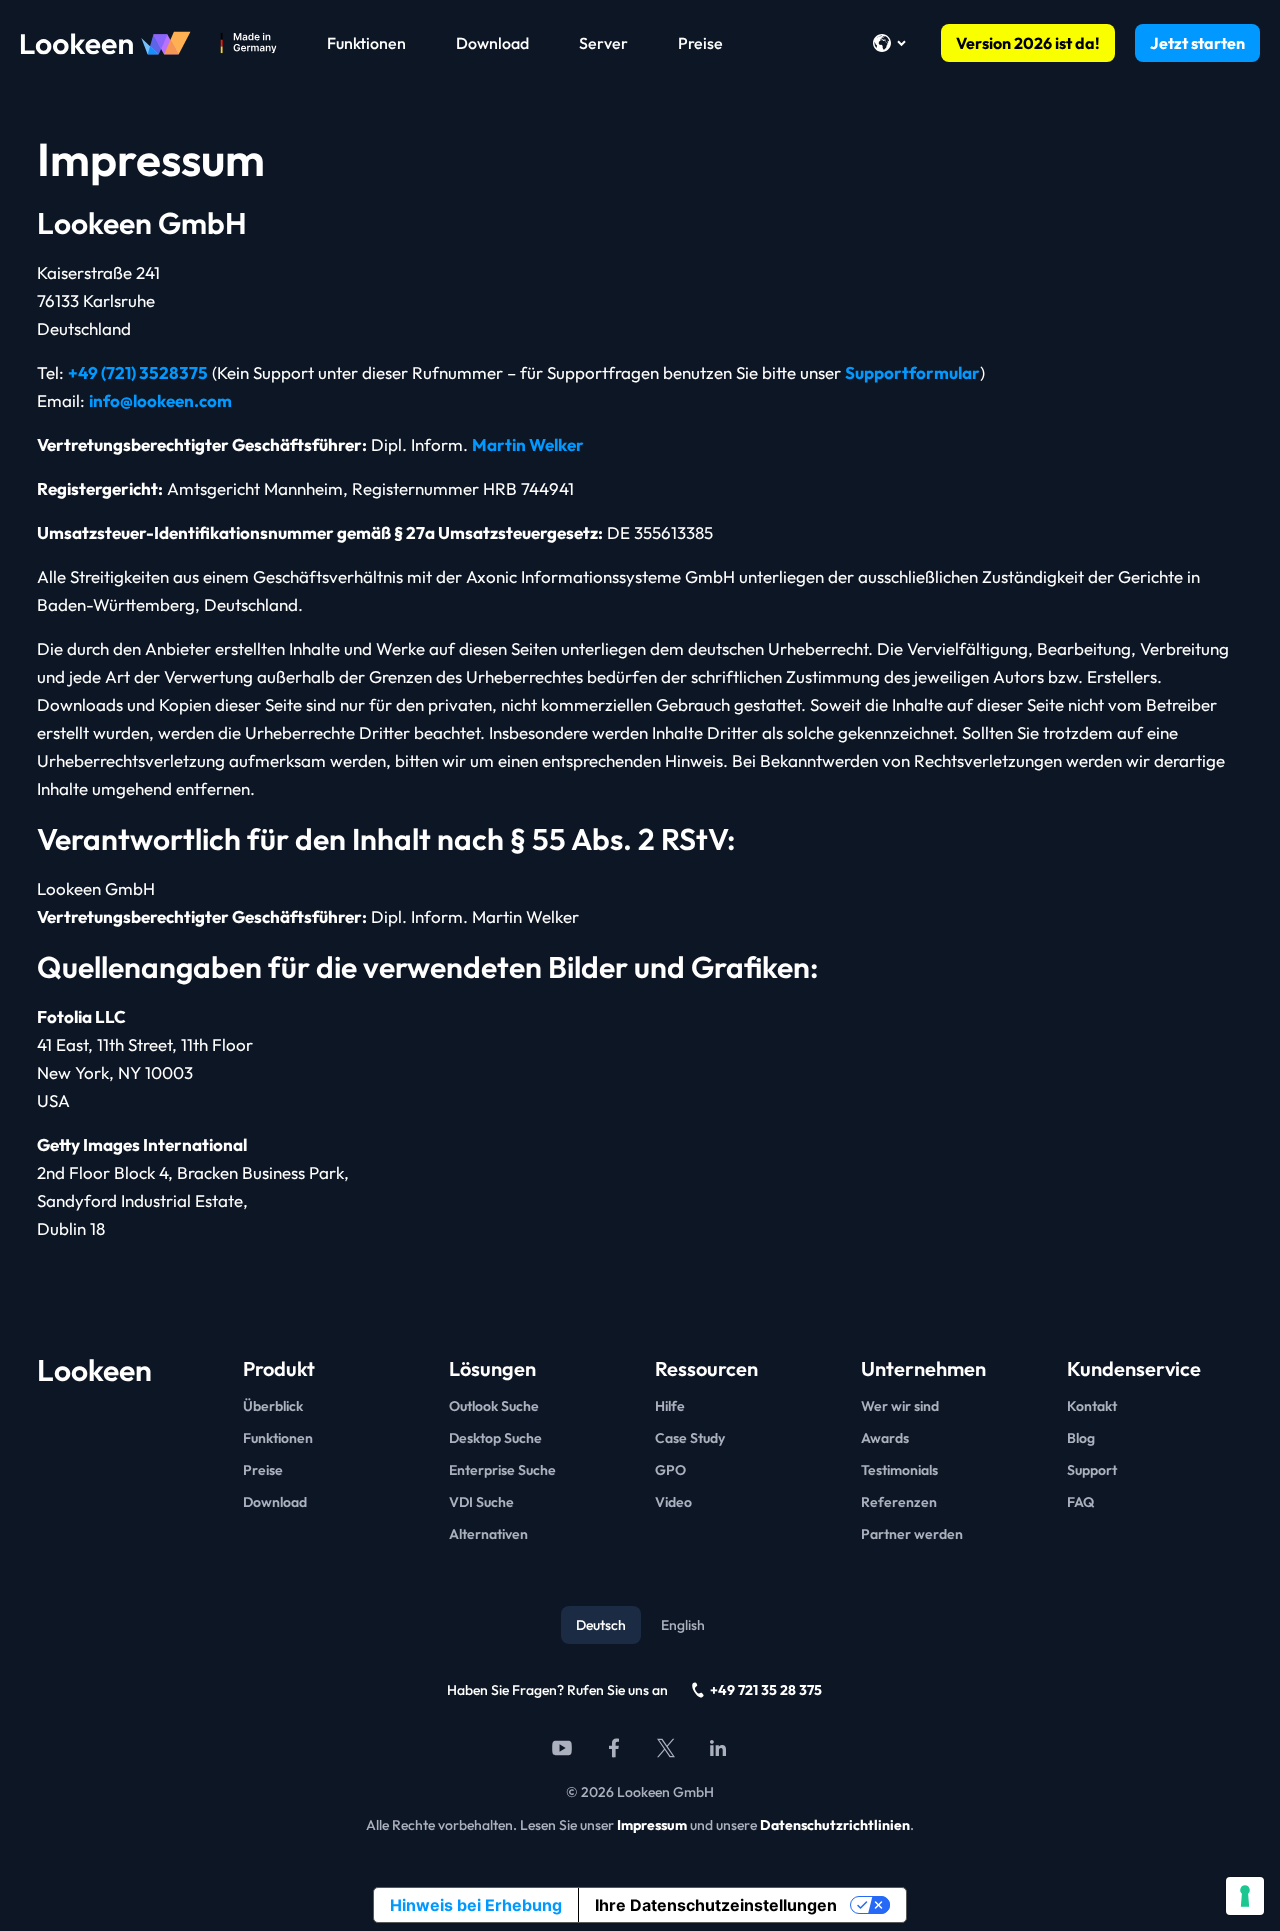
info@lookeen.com (160, 400)
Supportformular (912, 372)
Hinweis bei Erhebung (476, 1905)
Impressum (652, 1825)
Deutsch (601, 1625)
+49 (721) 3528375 (138, 372)
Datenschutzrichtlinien (835, 1825)
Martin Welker (528, 444)
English (683, 1625)
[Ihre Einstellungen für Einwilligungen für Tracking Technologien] (1245, 1896)
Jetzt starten (1197, 43)
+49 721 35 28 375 (766, 1690)
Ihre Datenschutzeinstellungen (716, 1905)
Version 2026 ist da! (1028, 43)
